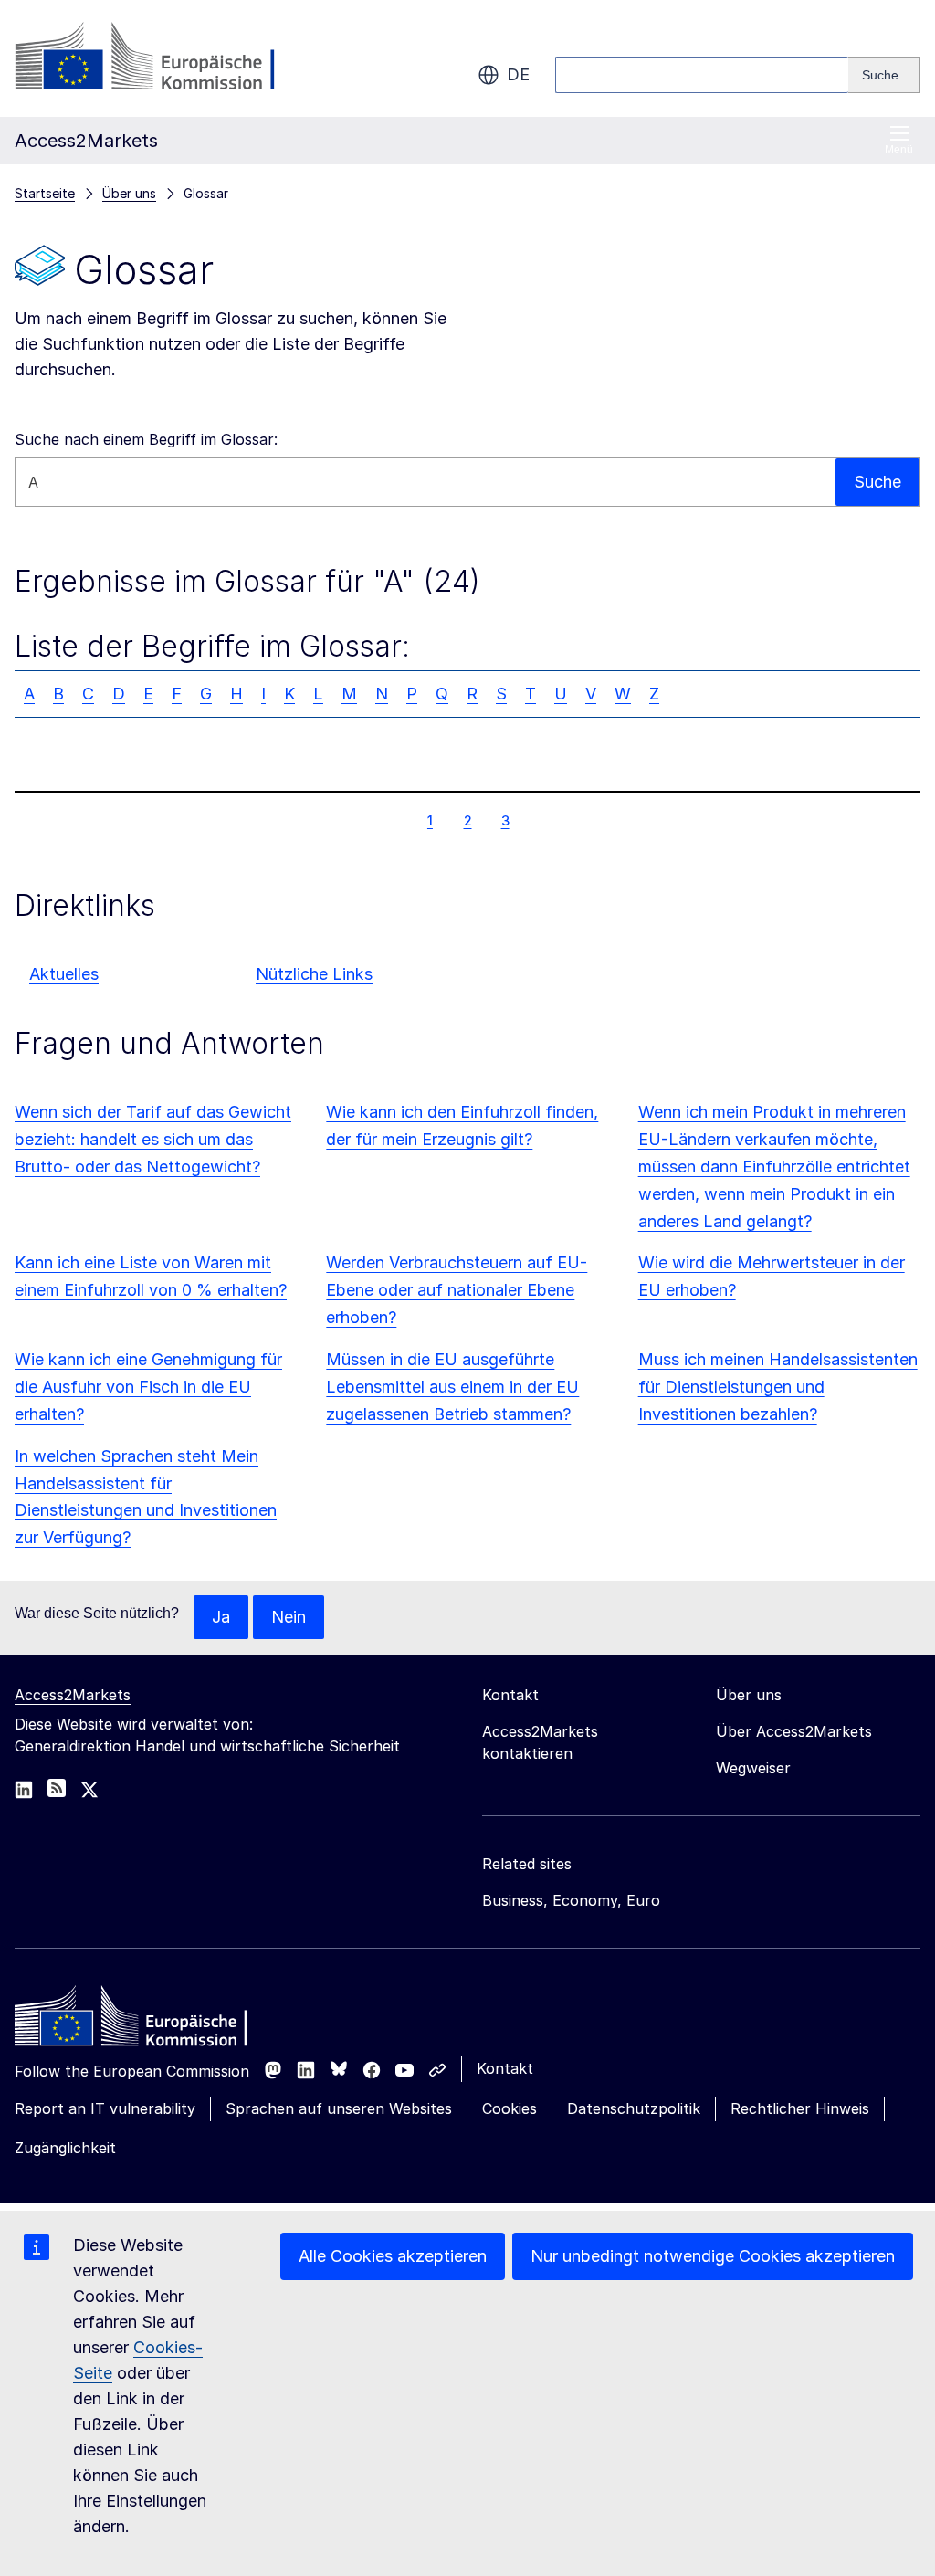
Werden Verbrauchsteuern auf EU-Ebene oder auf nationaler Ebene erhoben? (457, 1290)
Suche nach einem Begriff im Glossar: (146, 439)
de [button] (518, 74)
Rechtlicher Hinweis (800, 2108)
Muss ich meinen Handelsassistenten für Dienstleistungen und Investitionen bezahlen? (778, 1387)
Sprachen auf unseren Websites (339, 2108)
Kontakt (505, 2068)
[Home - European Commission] (147, 2021)
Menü (899, 150)
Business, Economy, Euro (571, 1900)
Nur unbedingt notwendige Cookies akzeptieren (713, 2256)
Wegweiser (753, 1768)
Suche (877, 482)
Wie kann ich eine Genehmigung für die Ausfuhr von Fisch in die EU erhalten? (148, 1387)
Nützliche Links (314, 974)
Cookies (510, 2108)
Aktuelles (64, 974)
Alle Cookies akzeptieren (393, 2256)
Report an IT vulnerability (105, 2108)
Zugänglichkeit (65, 2148)
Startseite (45, 193)
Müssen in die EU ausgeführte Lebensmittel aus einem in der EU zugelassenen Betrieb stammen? (452, 1387)
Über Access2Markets (794, 1731)
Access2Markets (73, 1695)
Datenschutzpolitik (634, 2108)
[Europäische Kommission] (162, 58)
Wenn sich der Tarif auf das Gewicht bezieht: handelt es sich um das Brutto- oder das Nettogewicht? (153, 1139)
